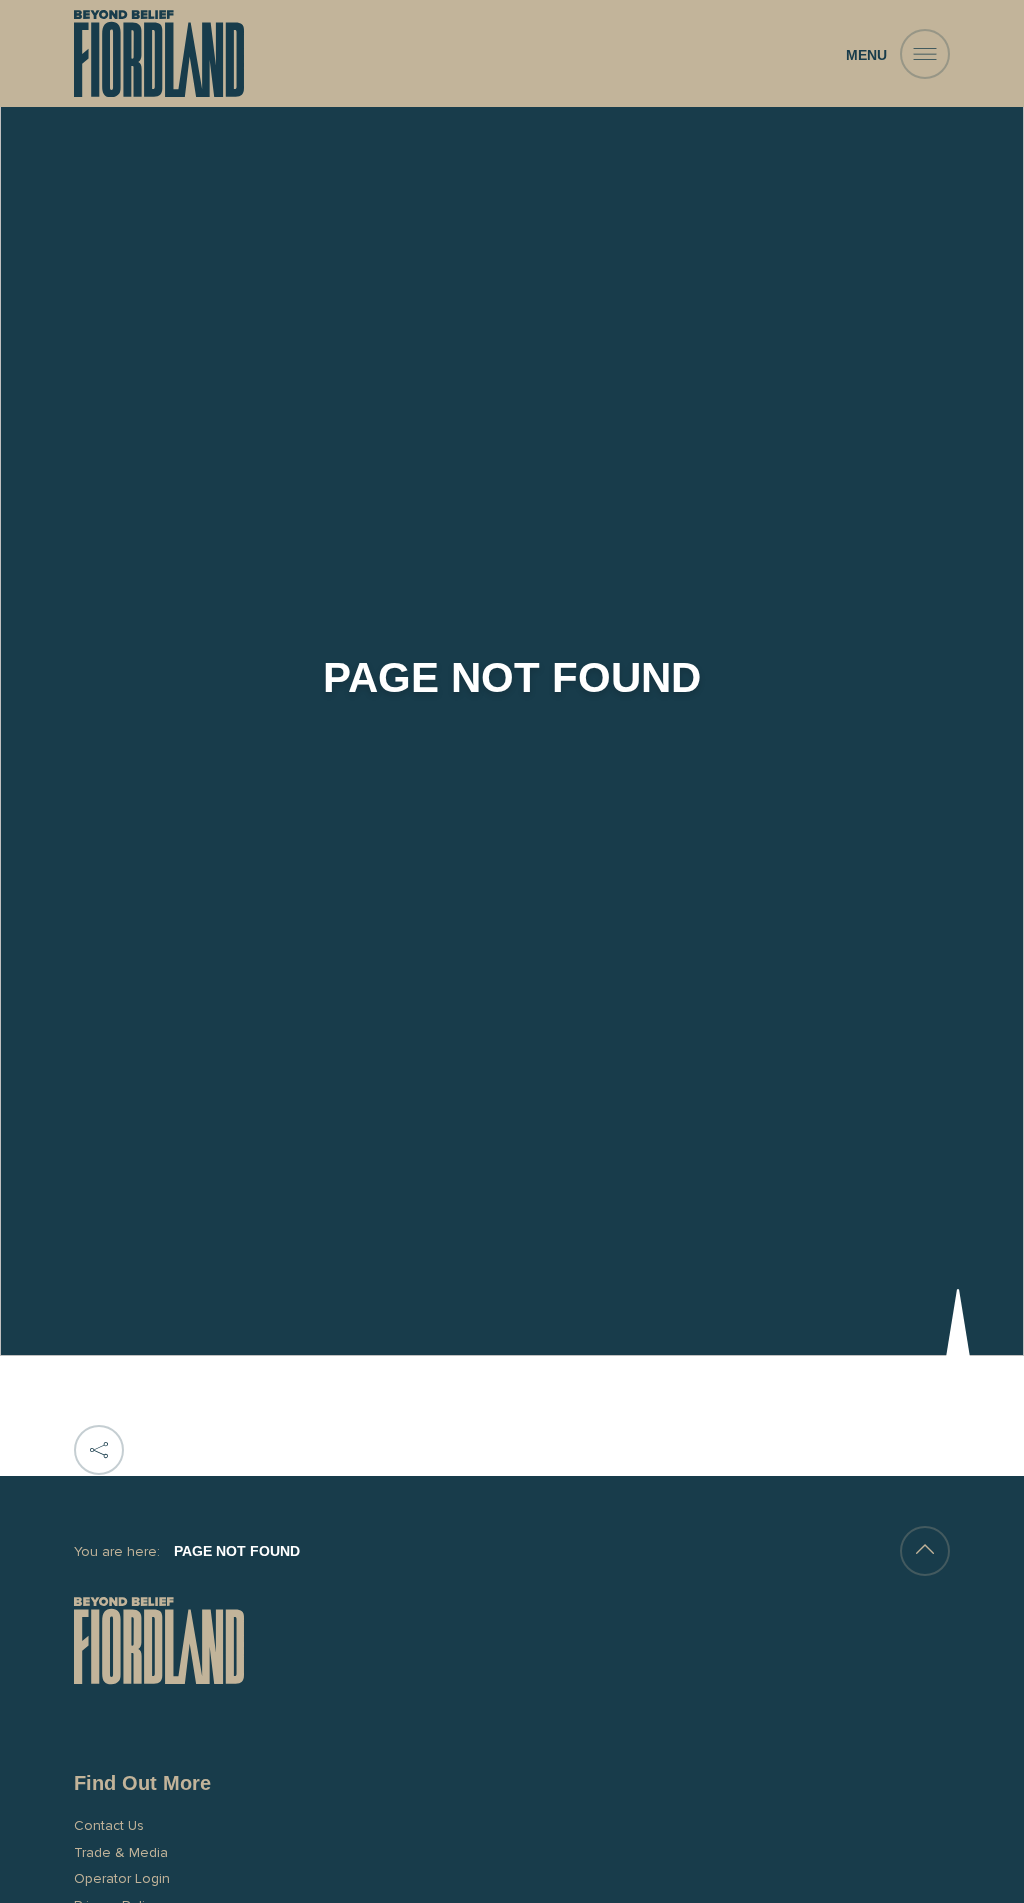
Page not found (237, 1551)
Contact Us (109, 1825)
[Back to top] (925, 1551)
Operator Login (122, 1878)
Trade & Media (121, 1852)
